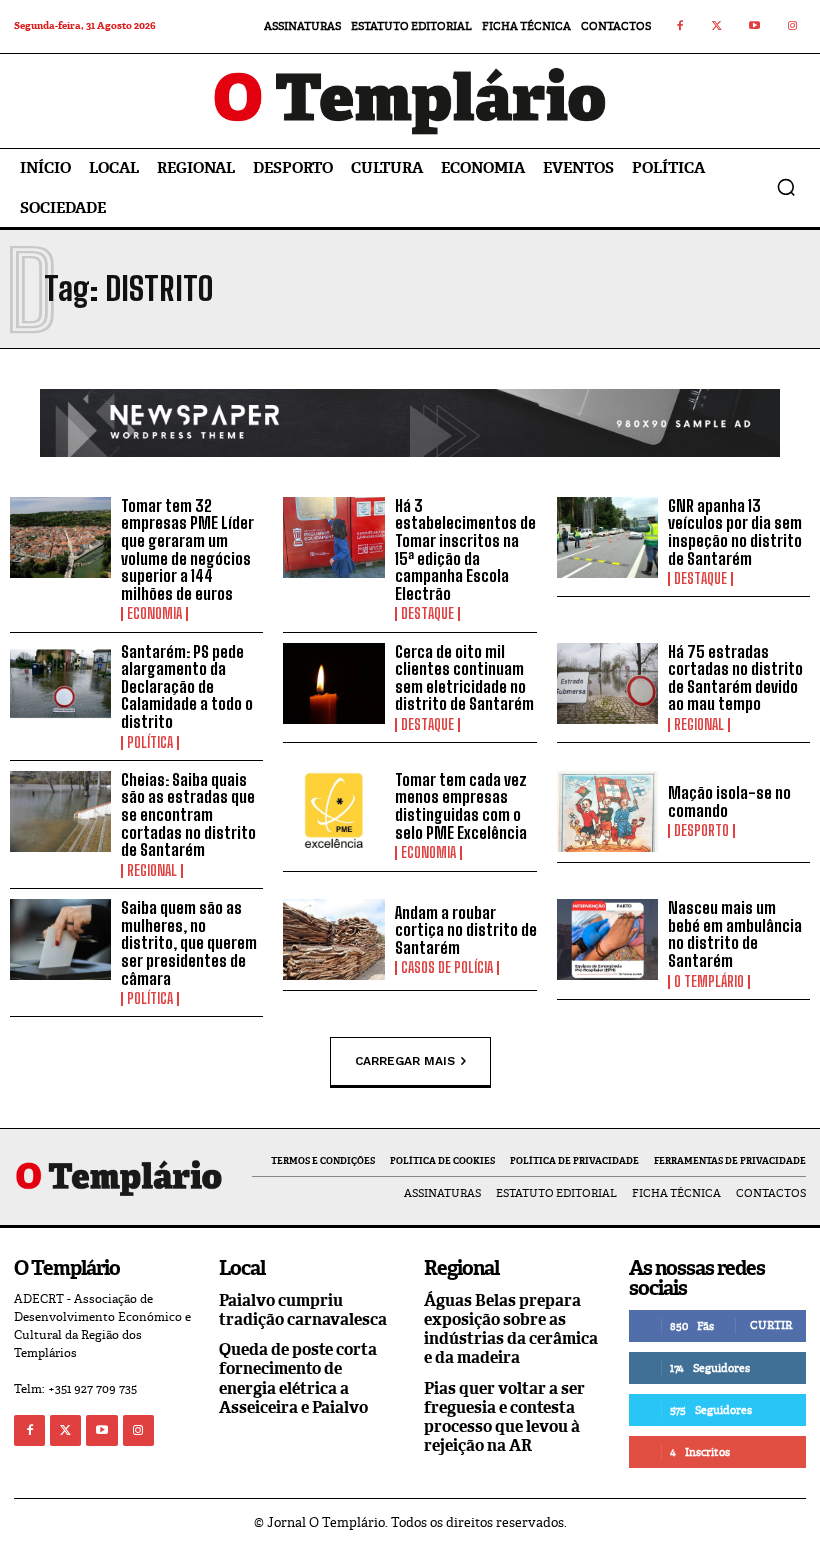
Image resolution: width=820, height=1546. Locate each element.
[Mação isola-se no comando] (607, 811)
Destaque (427, 614)
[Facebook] (680, 27)
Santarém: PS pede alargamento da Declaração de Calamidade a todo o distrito (187, 686)
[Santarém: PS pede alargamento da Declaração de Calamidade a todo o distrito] (60, 683)
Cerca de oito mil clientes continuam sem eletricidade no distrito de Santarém (464, 678)
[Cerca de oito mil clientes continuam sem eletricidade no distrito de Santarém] (333, 683)
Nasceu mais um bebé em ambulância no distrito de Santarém (735, 934)
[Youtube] (755, 27)
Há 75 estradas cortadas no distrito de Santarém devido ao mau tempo (735, 678)
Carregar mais (405, 1061)
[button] (786, 187)
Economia (154, 614)
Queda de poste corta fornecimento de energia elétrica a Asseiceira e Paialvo (298, 1378)
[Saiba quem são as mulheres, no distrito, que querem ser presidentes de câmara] (60, 939)
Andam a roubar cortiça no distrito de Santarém (466, 930)
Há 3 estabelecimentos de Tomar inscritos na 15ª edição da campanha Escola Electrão (465, 549)
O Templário (709, 982)
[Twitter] (718, 27)
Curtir (771, 1325)
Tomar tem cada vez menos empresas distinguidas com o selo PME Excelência (461, 806)
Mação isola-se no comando (729, 801)
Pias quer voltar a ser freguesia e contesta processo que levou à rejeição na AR (504, 1417)
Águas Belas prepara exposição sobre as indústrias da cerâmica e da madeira (511, 1329)
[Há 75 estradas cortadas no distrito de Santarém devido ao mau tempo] (607, 683)
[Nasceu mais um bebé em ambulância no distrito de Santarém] (607, 939)
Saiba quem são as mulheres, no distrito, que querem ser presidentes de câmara (189, 942)
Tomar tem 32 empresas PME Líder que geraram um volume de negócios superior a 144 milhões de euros (187, 549)
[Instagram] (793, 27)
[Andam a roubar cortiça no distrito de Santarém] (333, 939)
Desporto (701, 831)
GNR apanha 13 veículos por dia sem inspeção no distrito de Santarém (735, 532)
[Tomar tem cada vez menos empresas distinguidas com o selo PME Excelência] (333, 811)
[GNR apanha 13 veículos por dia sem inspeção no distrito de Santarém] (607, 537)
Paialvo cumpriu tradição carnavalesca (303, 1310)
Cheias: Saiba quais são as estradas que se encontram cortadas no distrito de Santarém (188, 814)
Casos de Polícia (447, 968)
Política (150, 743)
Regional (699, 725)
